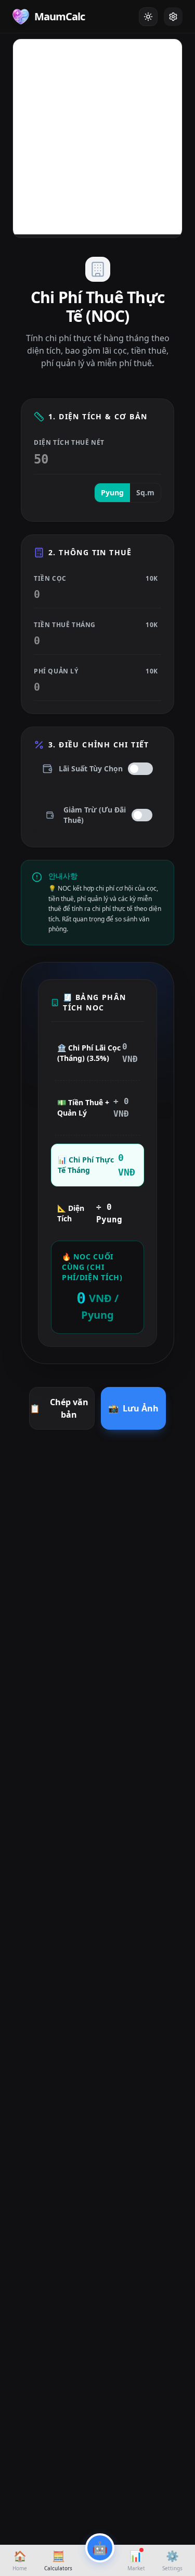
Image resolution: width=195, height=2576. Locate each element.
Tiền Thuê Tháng (96, 625)
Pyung (112, 492)
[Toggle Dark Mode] (148, 17)
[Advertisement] (97, 137)
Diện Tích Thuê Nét (69, 443)
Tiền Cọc (96, 579)
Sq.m (145, 492)
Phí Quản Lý (96, 671)
